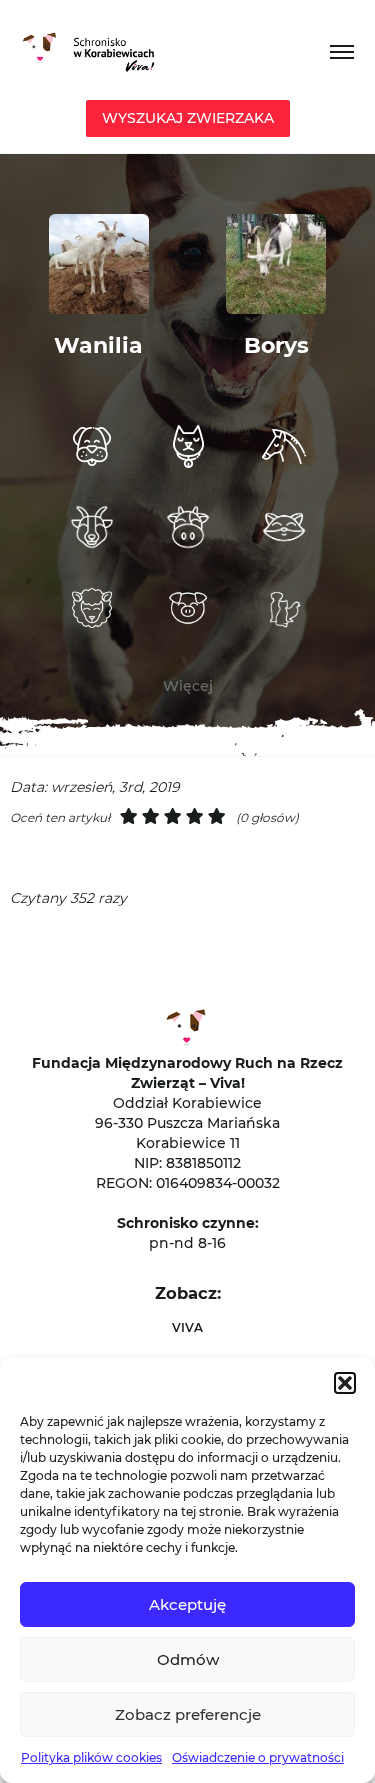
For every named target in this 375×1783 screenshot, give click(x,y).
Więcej (188, 686)
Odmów (188, 1659)
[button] (345, 1383)
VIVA (187, 1327)
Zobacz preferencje (188, 1714)
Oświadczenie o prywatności (258, 1757)
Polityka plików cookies (91, 1757)
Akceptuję (187, 1604)
